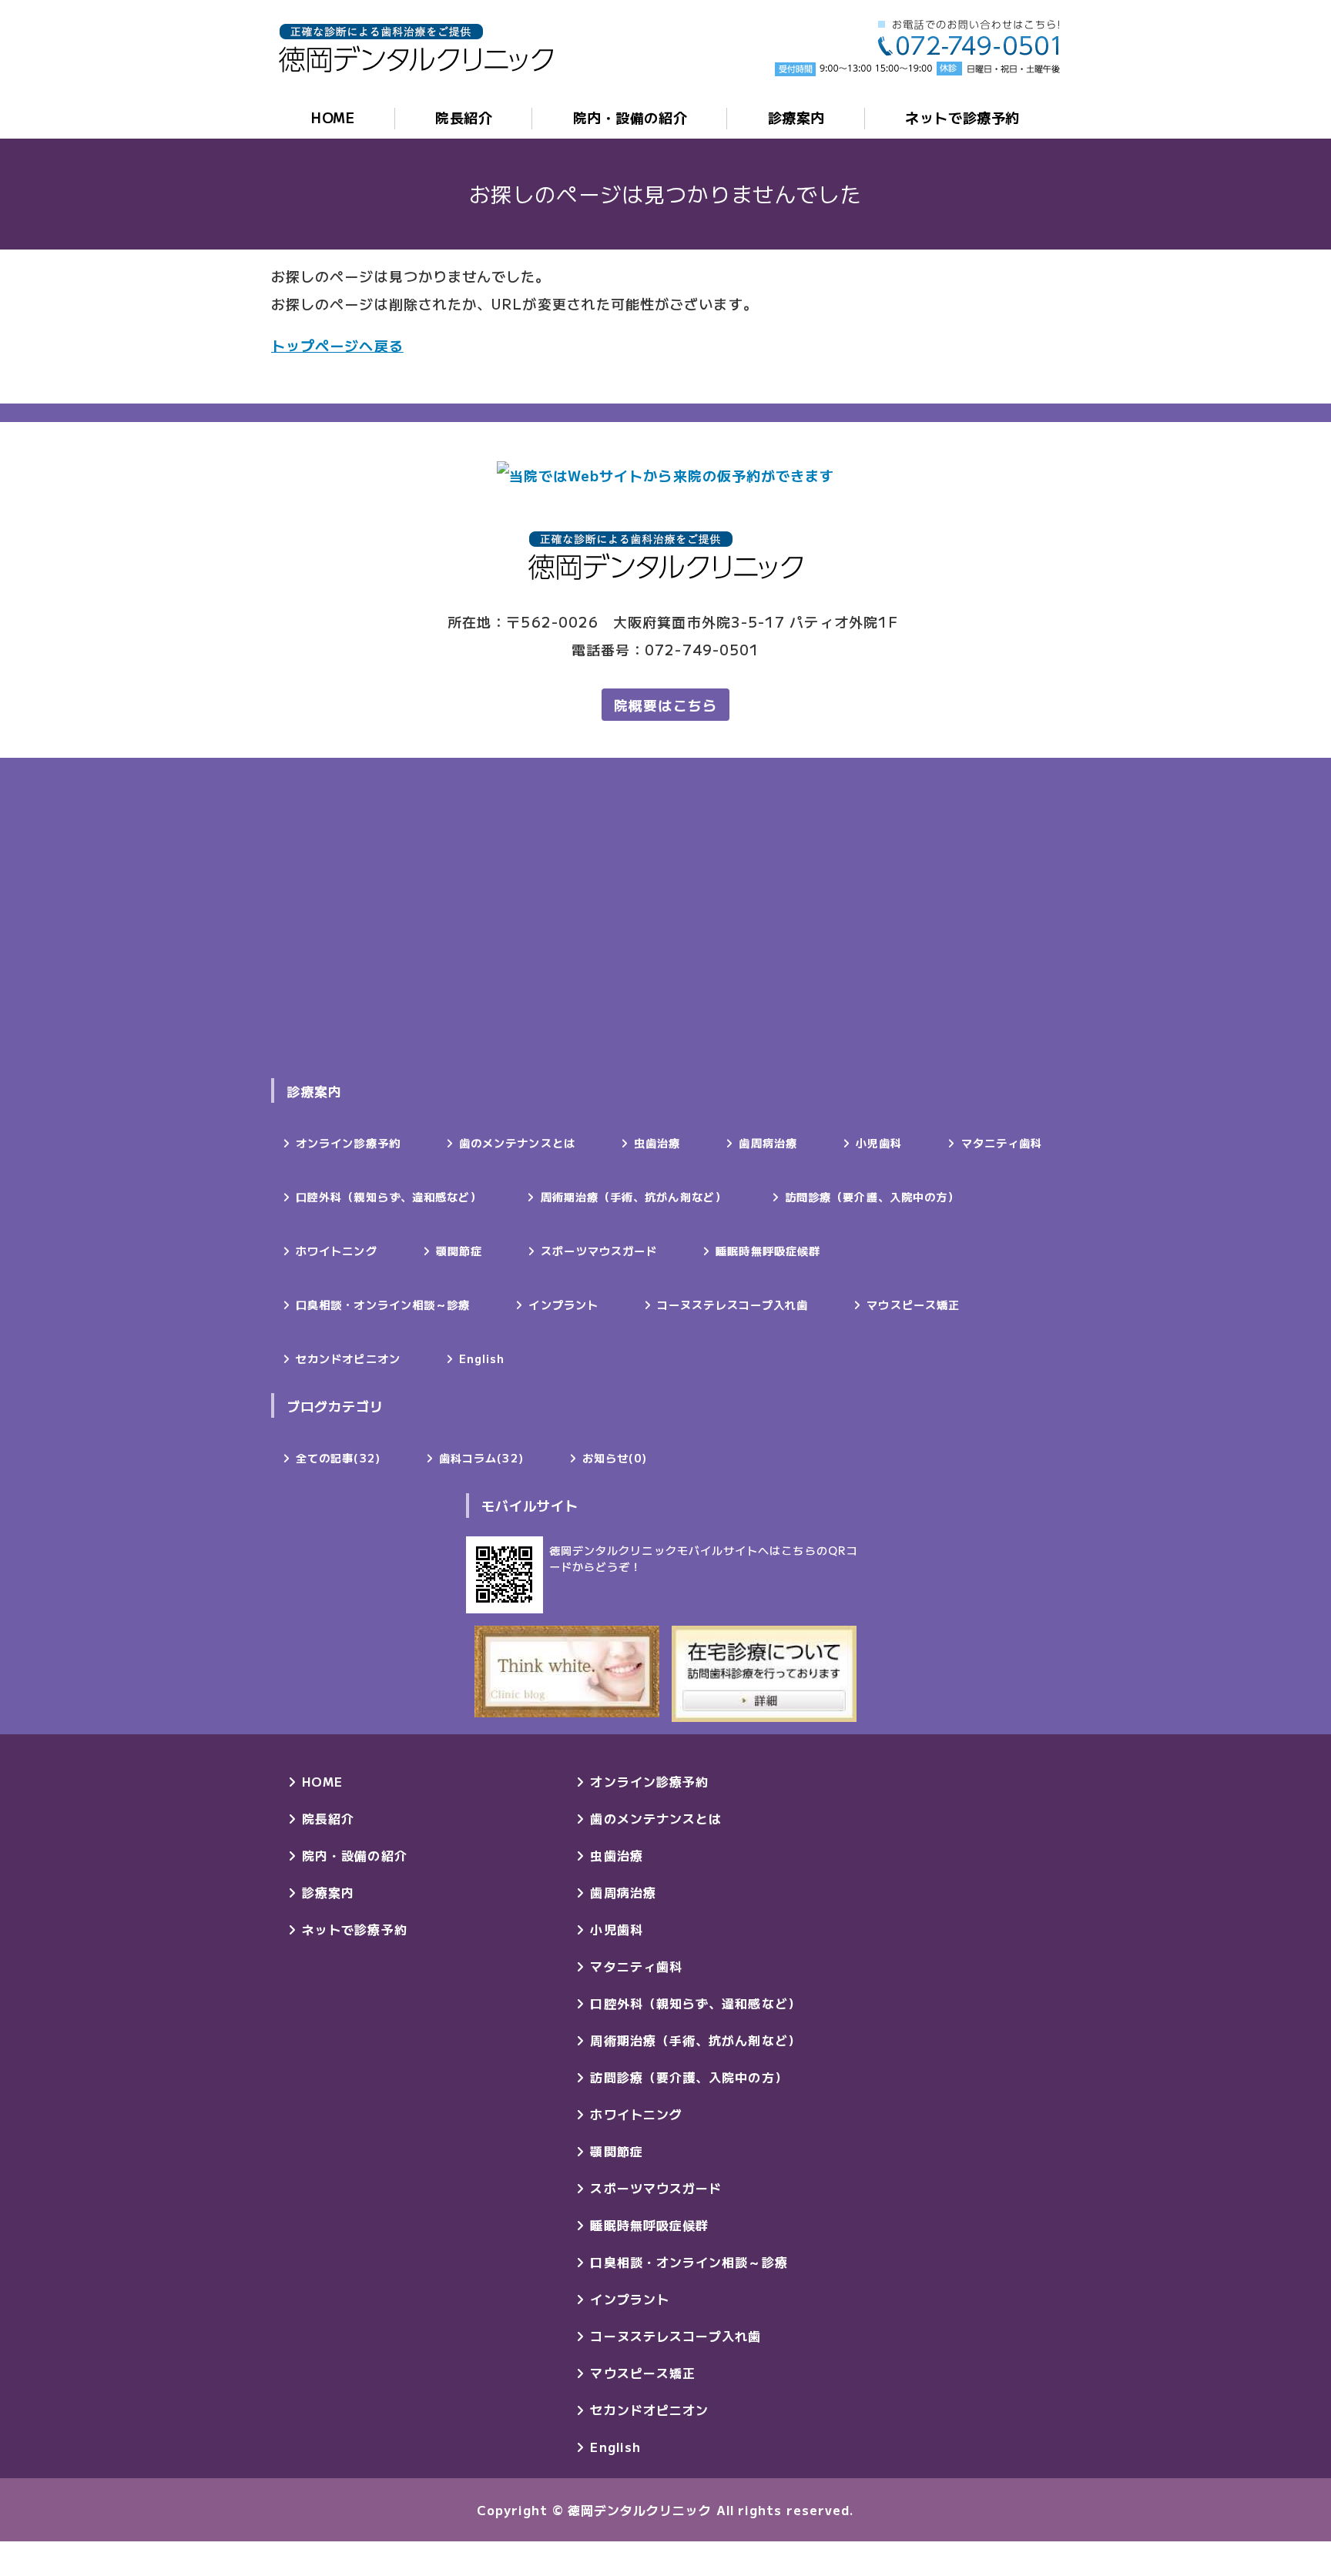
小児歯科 (879, 1143)
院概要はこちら (665, 705)
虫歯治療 (657, 1143)
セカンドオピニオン (348, 1358)
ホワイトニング (337, 1251)
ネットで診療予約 (962, 117)
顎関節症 (459, 1251)
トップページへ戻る (337, 345)
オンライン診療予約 (348, 1143)
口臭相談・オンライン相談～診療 (383, 1305)
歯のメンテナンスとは (517, 1143)
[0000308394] (764, 1674)
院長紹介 (464, 117)
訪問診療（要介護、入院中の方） (872, 1197)
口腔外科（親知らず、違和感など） (389, 1197)
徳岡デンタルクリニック (640, 2510)
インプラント (563, 1305)
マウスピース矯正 (913, 1305)
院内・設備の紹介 (630, 117)
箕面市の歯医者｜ (416, 48)
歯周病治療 (768, 1143)
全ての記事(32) (338, 1458)
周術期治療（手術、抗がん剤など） (634, 1197)
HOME (333, 117)
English (482, 1358)
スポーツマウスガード (599, 1251)
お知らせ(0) (615, 1458)
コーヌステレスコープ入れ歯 (733, 1305)
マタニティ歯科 (1002, 1143)
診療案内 (796, 117)
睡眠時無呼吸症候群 (768, 1251)
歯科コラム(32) (481, 1458)
